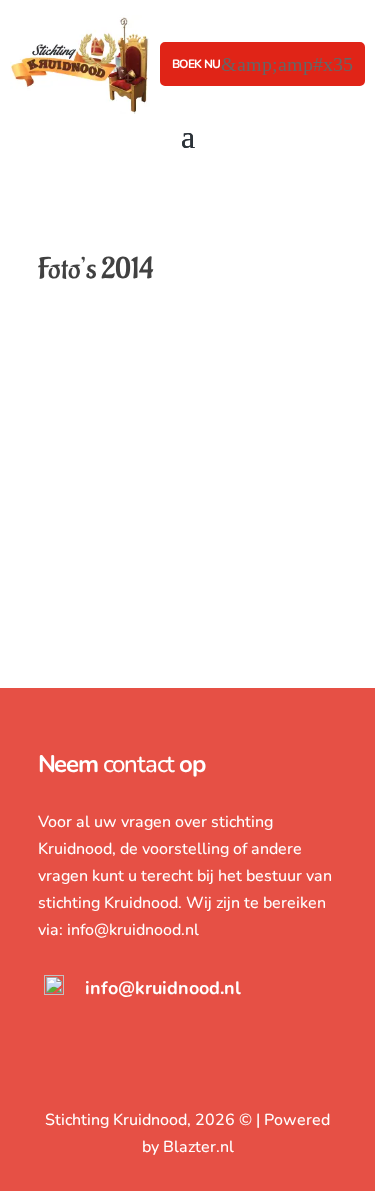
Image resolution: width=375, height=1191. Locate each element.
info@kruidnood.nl (133, 930)
